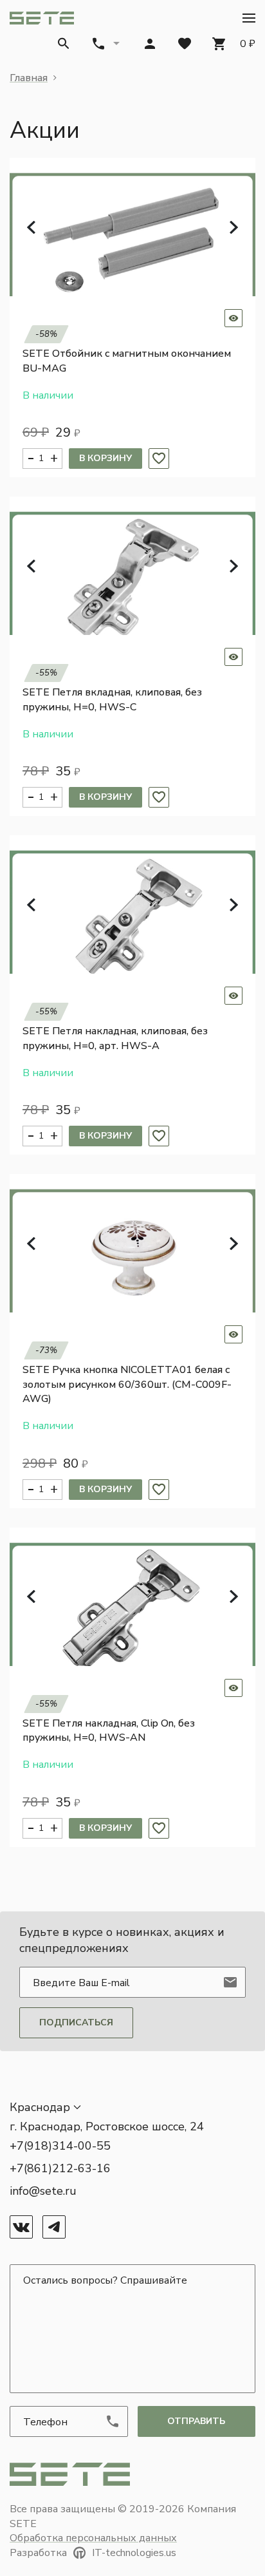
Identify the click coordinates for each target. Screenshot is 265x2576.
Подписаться (76, 2022)
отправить (196, 2421)
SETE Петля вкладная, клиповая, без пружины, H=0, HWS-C (112, 699)
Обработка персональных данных (93, 2538)
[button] (249, 18)
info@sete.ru (43, 2191)
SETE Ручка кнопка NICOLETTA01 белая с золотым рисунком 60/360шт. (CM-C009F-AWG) (127, 1384)
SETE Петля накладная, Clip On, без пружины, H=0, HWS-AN (109, 1730)
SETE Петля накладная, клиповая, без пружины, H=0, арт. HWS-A (115, 1038)
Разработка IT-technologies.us (93, 2553)
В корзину (105, 458)
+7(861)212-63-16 (60, 2168)
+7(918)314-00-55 (60, 2146)
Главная (29, 78)
